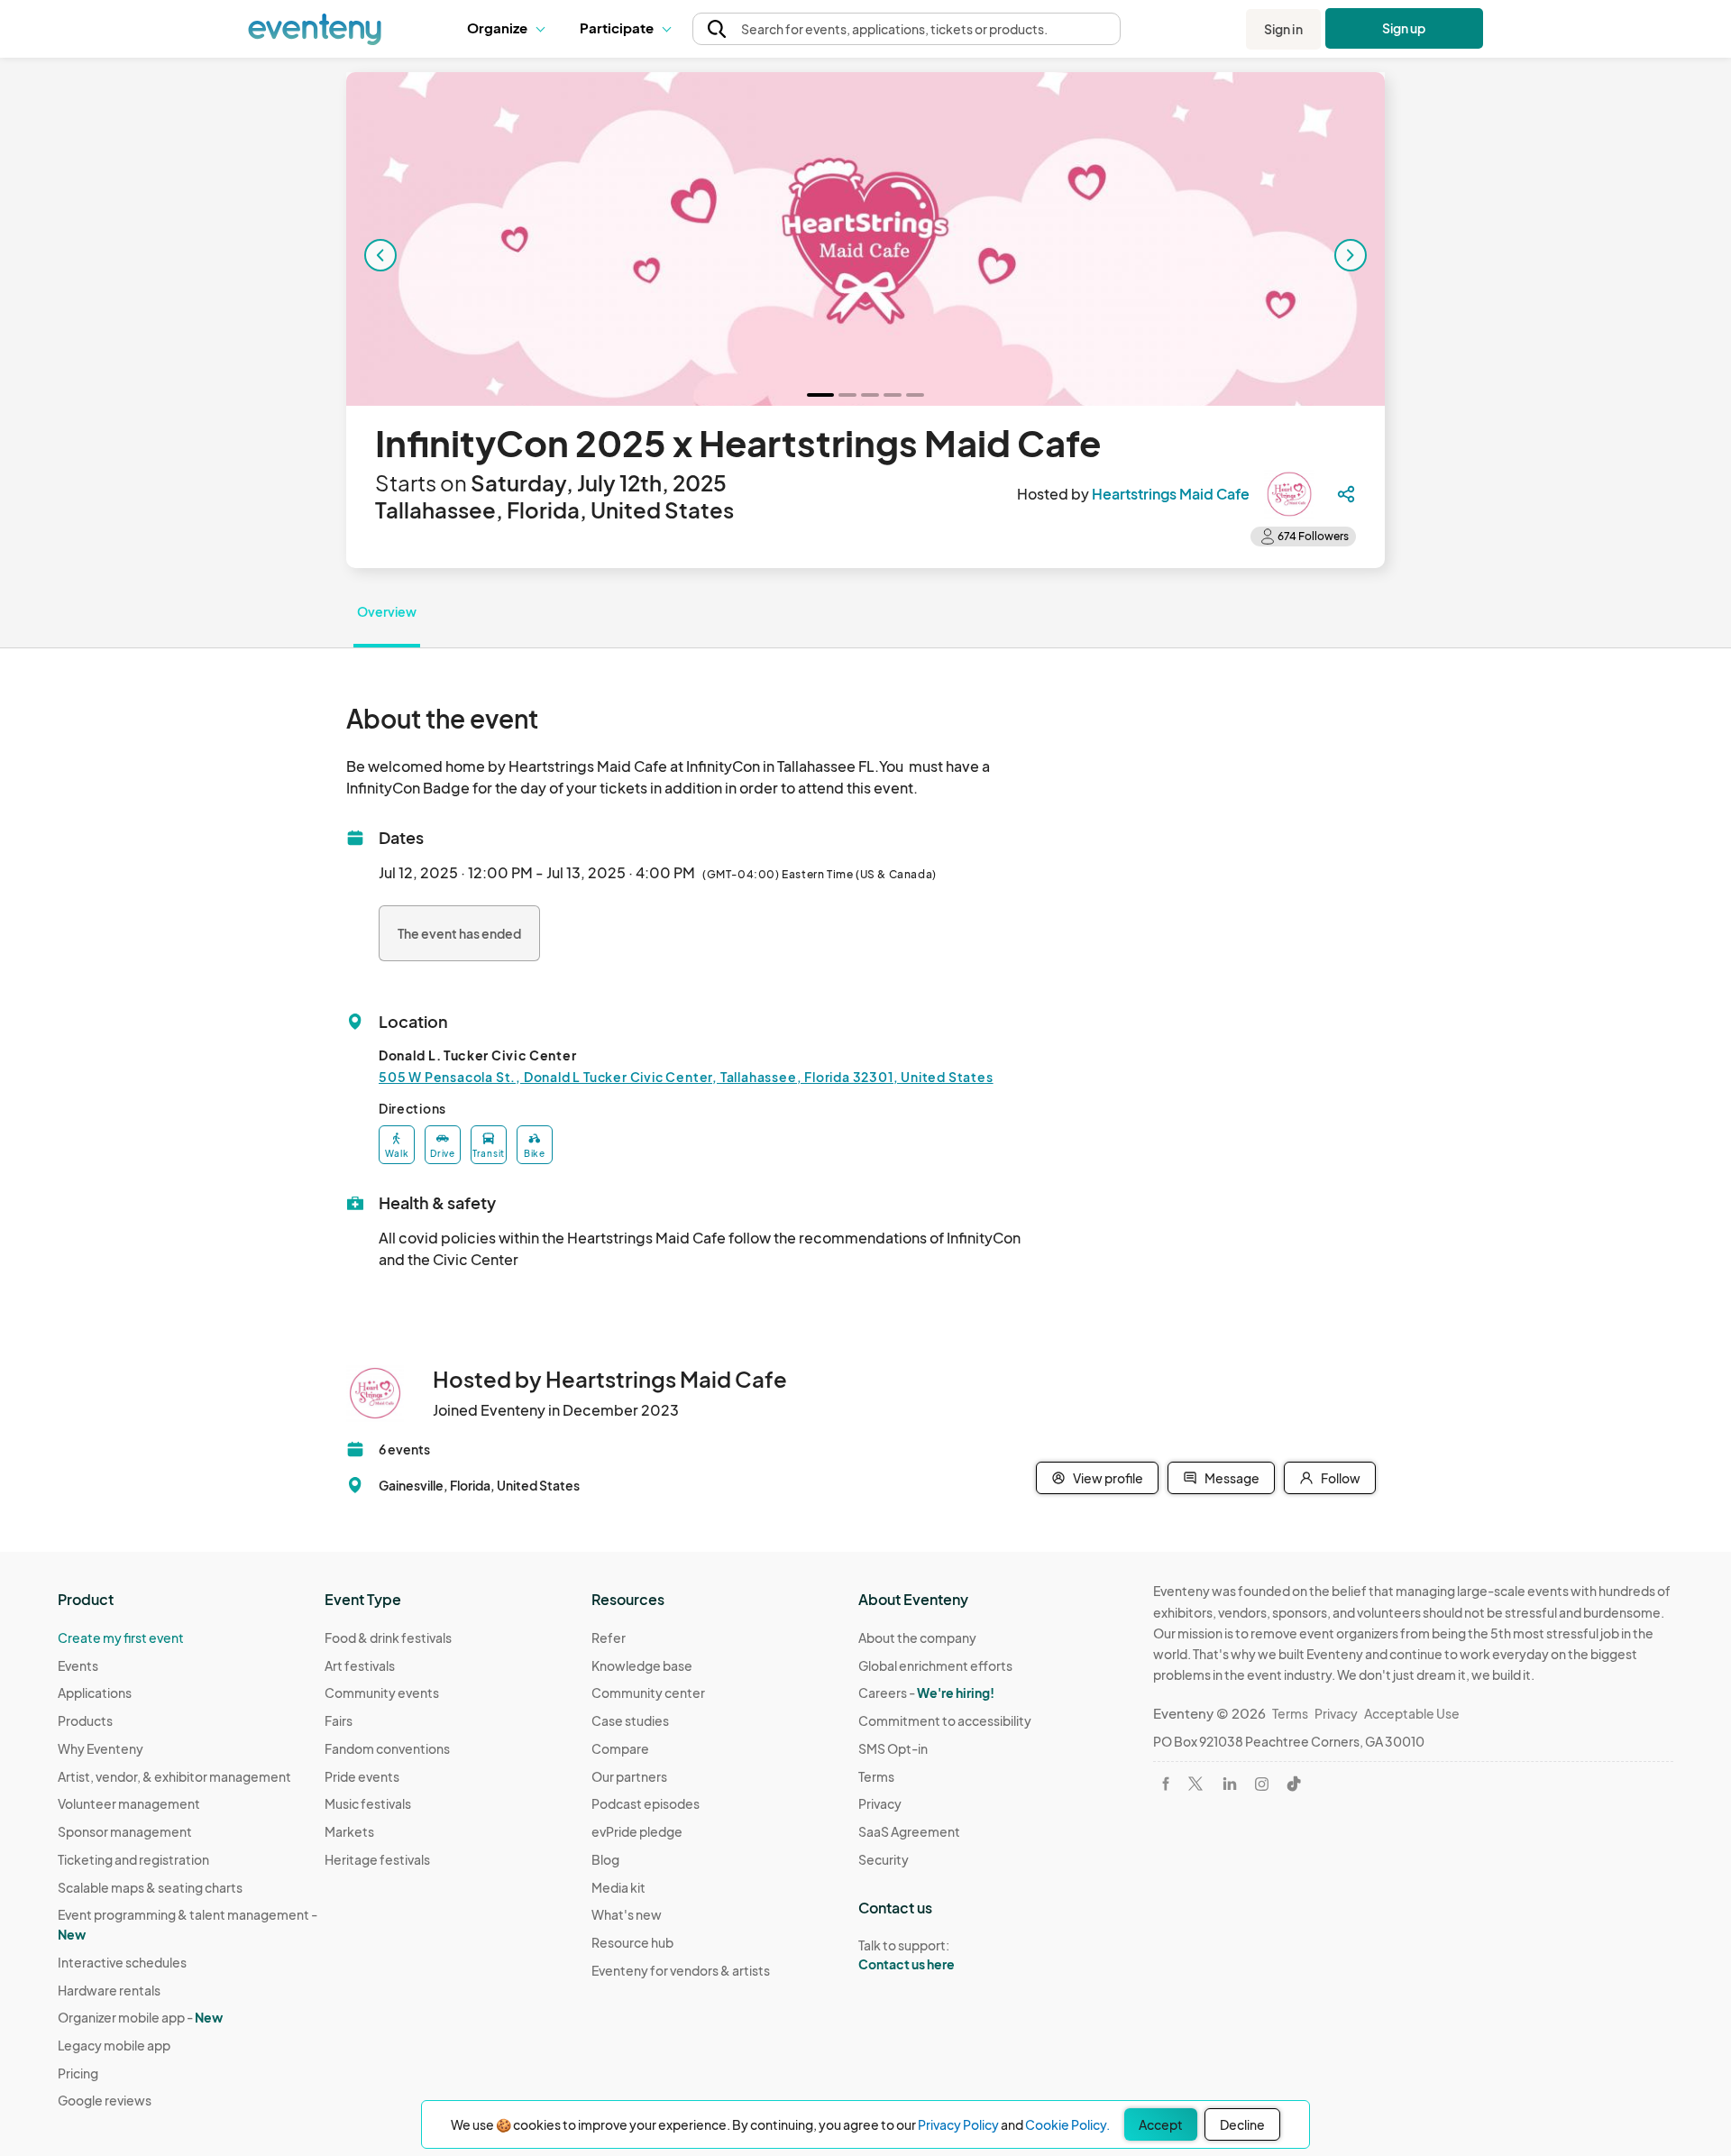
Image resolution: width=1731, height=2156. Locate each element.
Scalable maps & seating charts (150, 1887)
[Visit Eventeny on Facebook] (1166, 1784)
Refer (609, 1638)
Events (78, 1665)
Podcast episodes (646, 1803)
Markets (349, 1831)
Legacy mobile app (114, 2045)
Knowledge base (642, 1665)
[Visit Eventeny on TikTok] (1294, 1784)
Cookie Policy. (1067, 2124)
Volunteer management (129, 1803)
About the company (917, 1638)
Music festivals (368, 1803)
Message (1232, 1478)
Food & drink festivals (388, 1638)
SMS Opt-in (893, 1748)
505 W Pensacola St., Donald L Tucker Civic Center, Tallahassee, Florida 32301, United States (686, 1077)
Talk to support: (907, 1954)
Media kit (618, 1887)
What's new (627, 1914)
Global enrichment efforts (935, 1665)
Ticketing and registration (133, 1859)
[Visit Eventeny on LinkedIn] (1230, 1784)
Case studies (630, 1720)
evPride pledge (637, 1831)
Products (85, 1720)
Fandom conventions (387, 1748)
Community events (382, 1693)
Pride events (362, 1776)
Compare (620, 1748)
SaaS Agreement (909, 1831)
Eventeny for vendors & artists (681, 1970)
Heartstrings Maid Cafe (1171, 494)
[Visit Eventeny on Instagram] (1262, 1784)
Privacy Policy (958, 2124)
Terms (876, 1776)
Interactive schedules (122, 1962)
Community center (648, 1693)
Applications (95, 1693)
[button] (510, 29)
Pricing (78, 2073)
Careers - (926, 1693)
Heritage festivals (377, 1859)
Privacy (880, 1803)
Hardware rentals (109, 1990)
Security (884, 1859)
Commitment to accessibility (945, 1720)
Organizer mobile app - (140, 2017)
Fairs (339, 1720)
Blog (605, 1859)
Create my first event (121, 1638)
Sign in (1283, 29)
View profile (1108, 1478)
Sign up (1404, 28)
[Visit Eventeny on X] (1195, 1784)
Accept (1161, 2124)
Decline (1242, 2124)
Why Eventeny (101, 1748)
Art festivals (360, 1665)
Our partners (629, 1776)
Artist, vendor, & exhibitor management (174, 1776)
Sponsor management (125, 1831)
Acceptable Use (1412, 1713)
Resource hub (632, 1942)
